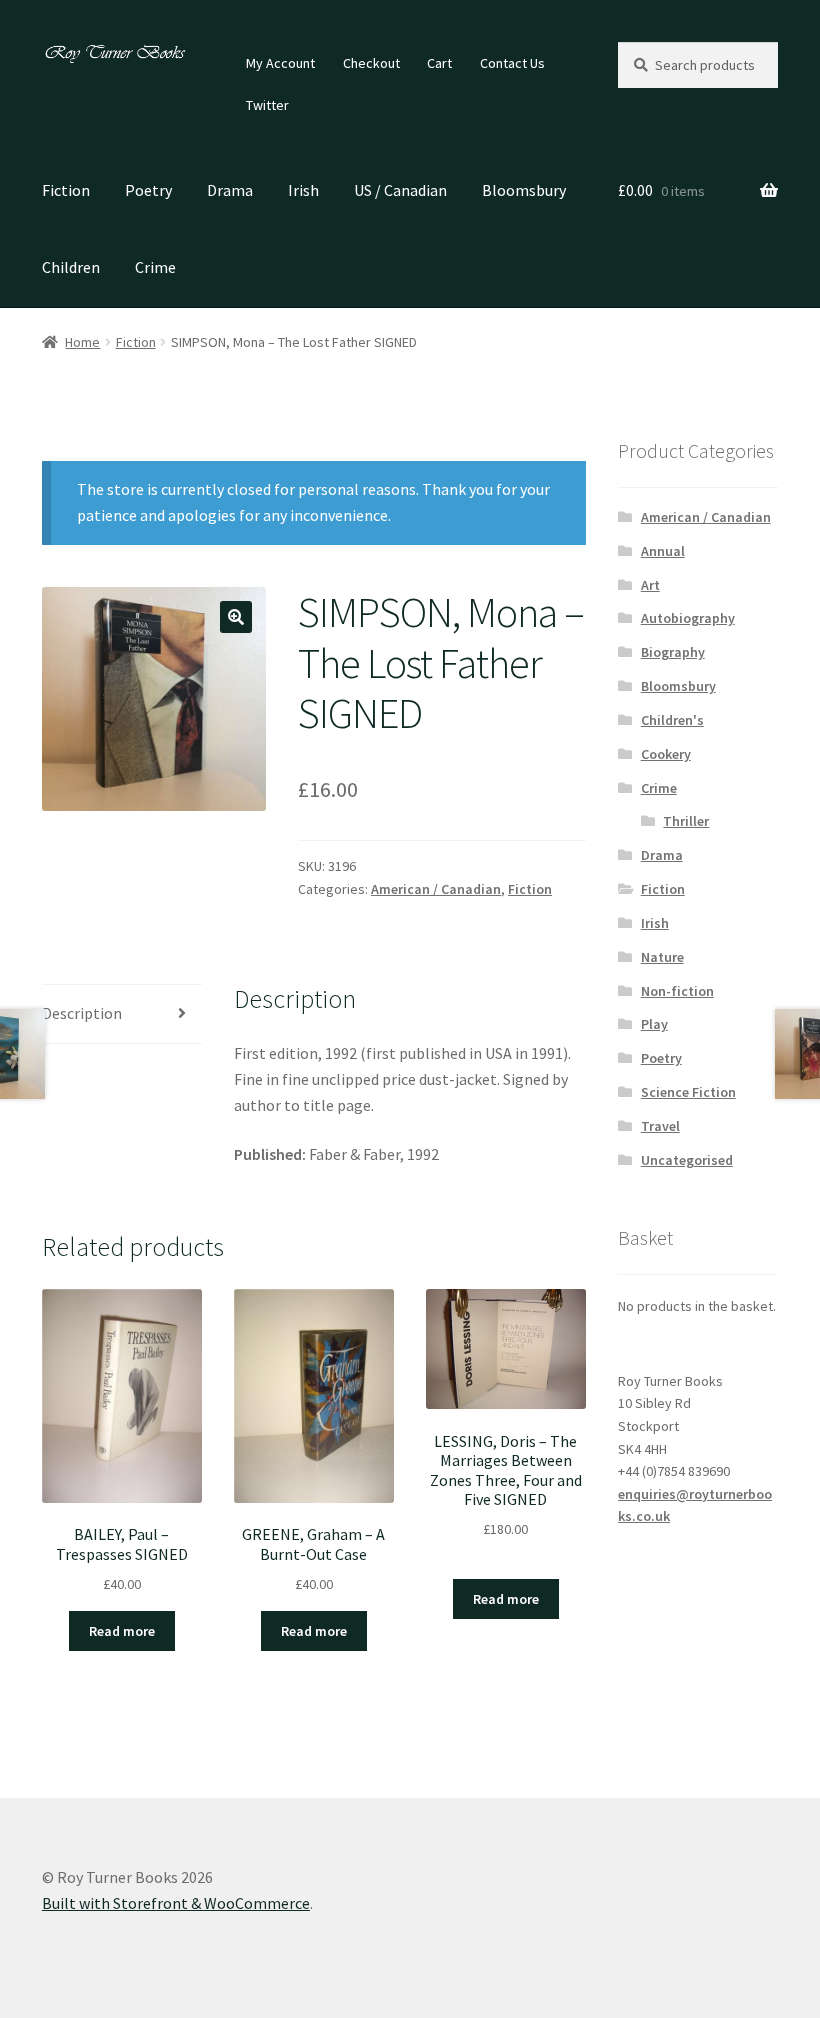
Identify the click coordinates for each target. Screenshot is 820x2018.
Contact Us (512, 63)
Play (654, 1024)
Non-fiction (677, 991)
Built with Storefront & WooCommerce (176, 1903)
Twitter (267, 105)
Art (650, 585)
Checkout (371, 63)
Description (82, 1013)
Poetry (148, 190)
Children (71, 267)
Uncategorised (687, 1160)
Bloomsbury (524, 190)
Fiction (66, 190)
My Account (280, 63)
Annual (663, 551)
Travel (660, 1126)
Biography (673, 652)
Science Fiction (688, 1092)
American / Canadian (436, 889)
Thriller (686, 821)
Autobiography (688, 618)
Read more (122, 1631)
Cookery (666, 754)
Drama (230, 190)
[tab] (122, 1014)
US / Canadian (400, 190)
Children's (672, 720)
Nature (662, 957)
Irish (303, 190)
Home (82, 342)
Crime (155, 267)
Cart (439, 63)
